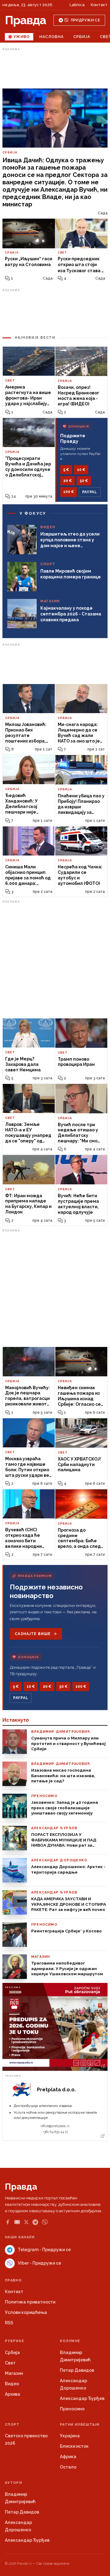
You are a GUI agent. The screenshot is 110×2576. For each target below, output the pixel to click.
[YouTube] (17, 2222)
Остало (68, 2467)
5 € (66, 470)
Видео (12, 2384)
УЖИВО (22, 37)
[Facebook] (8, 2222)
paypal (90, 492)
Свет (10, 2363)
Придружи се (85, 20)
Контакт (99, 5)
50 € (84, 481)
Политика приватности (30, 2302)
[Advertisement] (55, 68)
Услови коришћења (26, 2312)
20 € (68, 481)
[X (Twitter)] (26, 2222)
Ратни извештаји (80, 2425)
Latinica (77, 5)
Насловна (51, 37)
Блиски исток (74, 2446)
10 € (81, 470)
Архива (13, 2394)
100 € (69, 492)
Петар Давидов (77, 2370)
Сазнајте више (33, 1634)
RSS (9, 2323)
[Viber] (45, 2222)
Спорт (12, 2425)
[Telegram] (35, 2222)
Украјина (70, 2436)
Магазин (14, 2373)
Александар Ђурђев (82, 2398)
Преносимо (72, 2409)
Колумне (70, 2341)
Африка (68, 2457)
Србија (82, 37)
